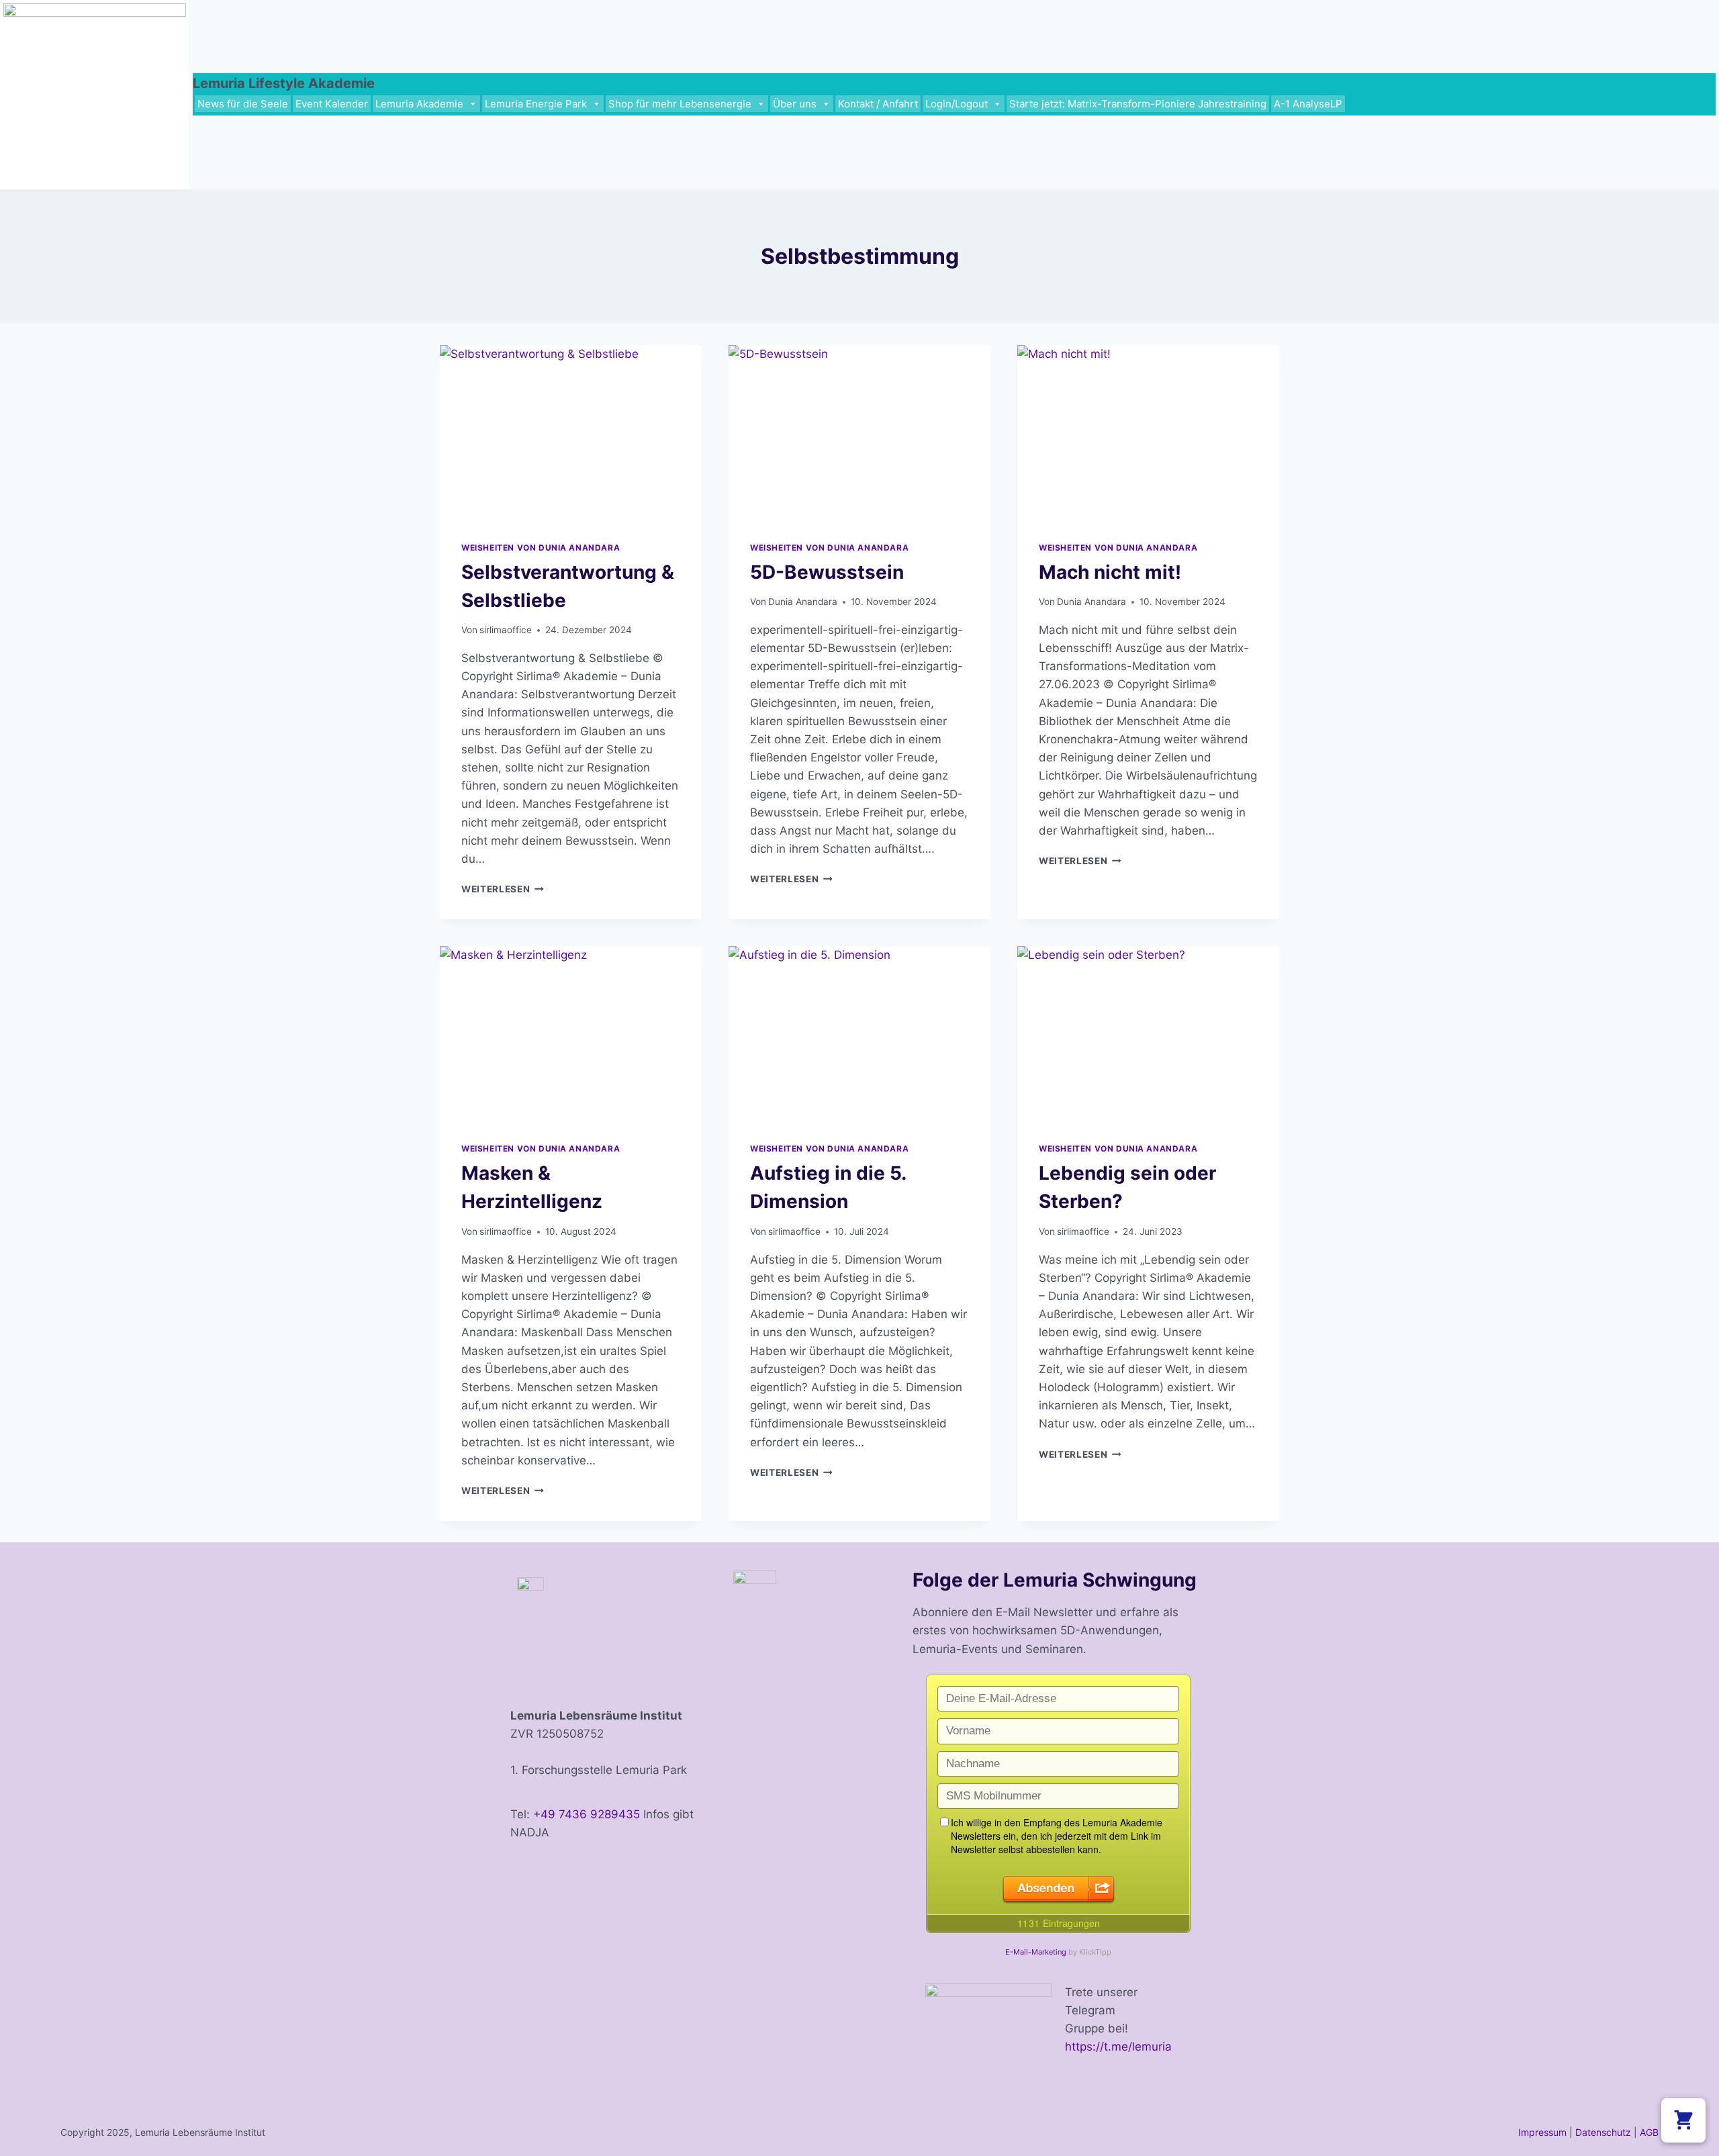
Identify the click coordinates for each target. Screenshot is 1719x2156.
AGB (1649, 2132)
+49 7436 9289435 (587, 1814)
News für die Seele (243, 104)
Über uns (795, 104)
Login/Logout (957, 104)
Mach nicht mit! (1110, 572)
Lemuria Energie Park (536, 104)
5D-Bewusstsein (827, 572)
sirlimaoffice (506, 630)
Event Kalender (332, 104)
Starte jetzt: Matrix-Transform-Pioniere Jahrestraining (1138, 104)
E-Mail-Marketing (1036, 1952)
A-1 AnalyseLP (1308, 104)
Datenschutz (1603, 2132)
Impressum (1542, 2132)
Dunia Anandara (803, 602)
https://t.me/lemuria (1118, 2047)
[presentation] (571, 432)
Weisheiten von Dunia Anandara (541, 548)
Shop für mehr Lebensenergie (680, 104)
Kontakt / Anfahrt (878, 104)
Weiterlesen (503, 889)
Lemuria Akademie (419, 104)
